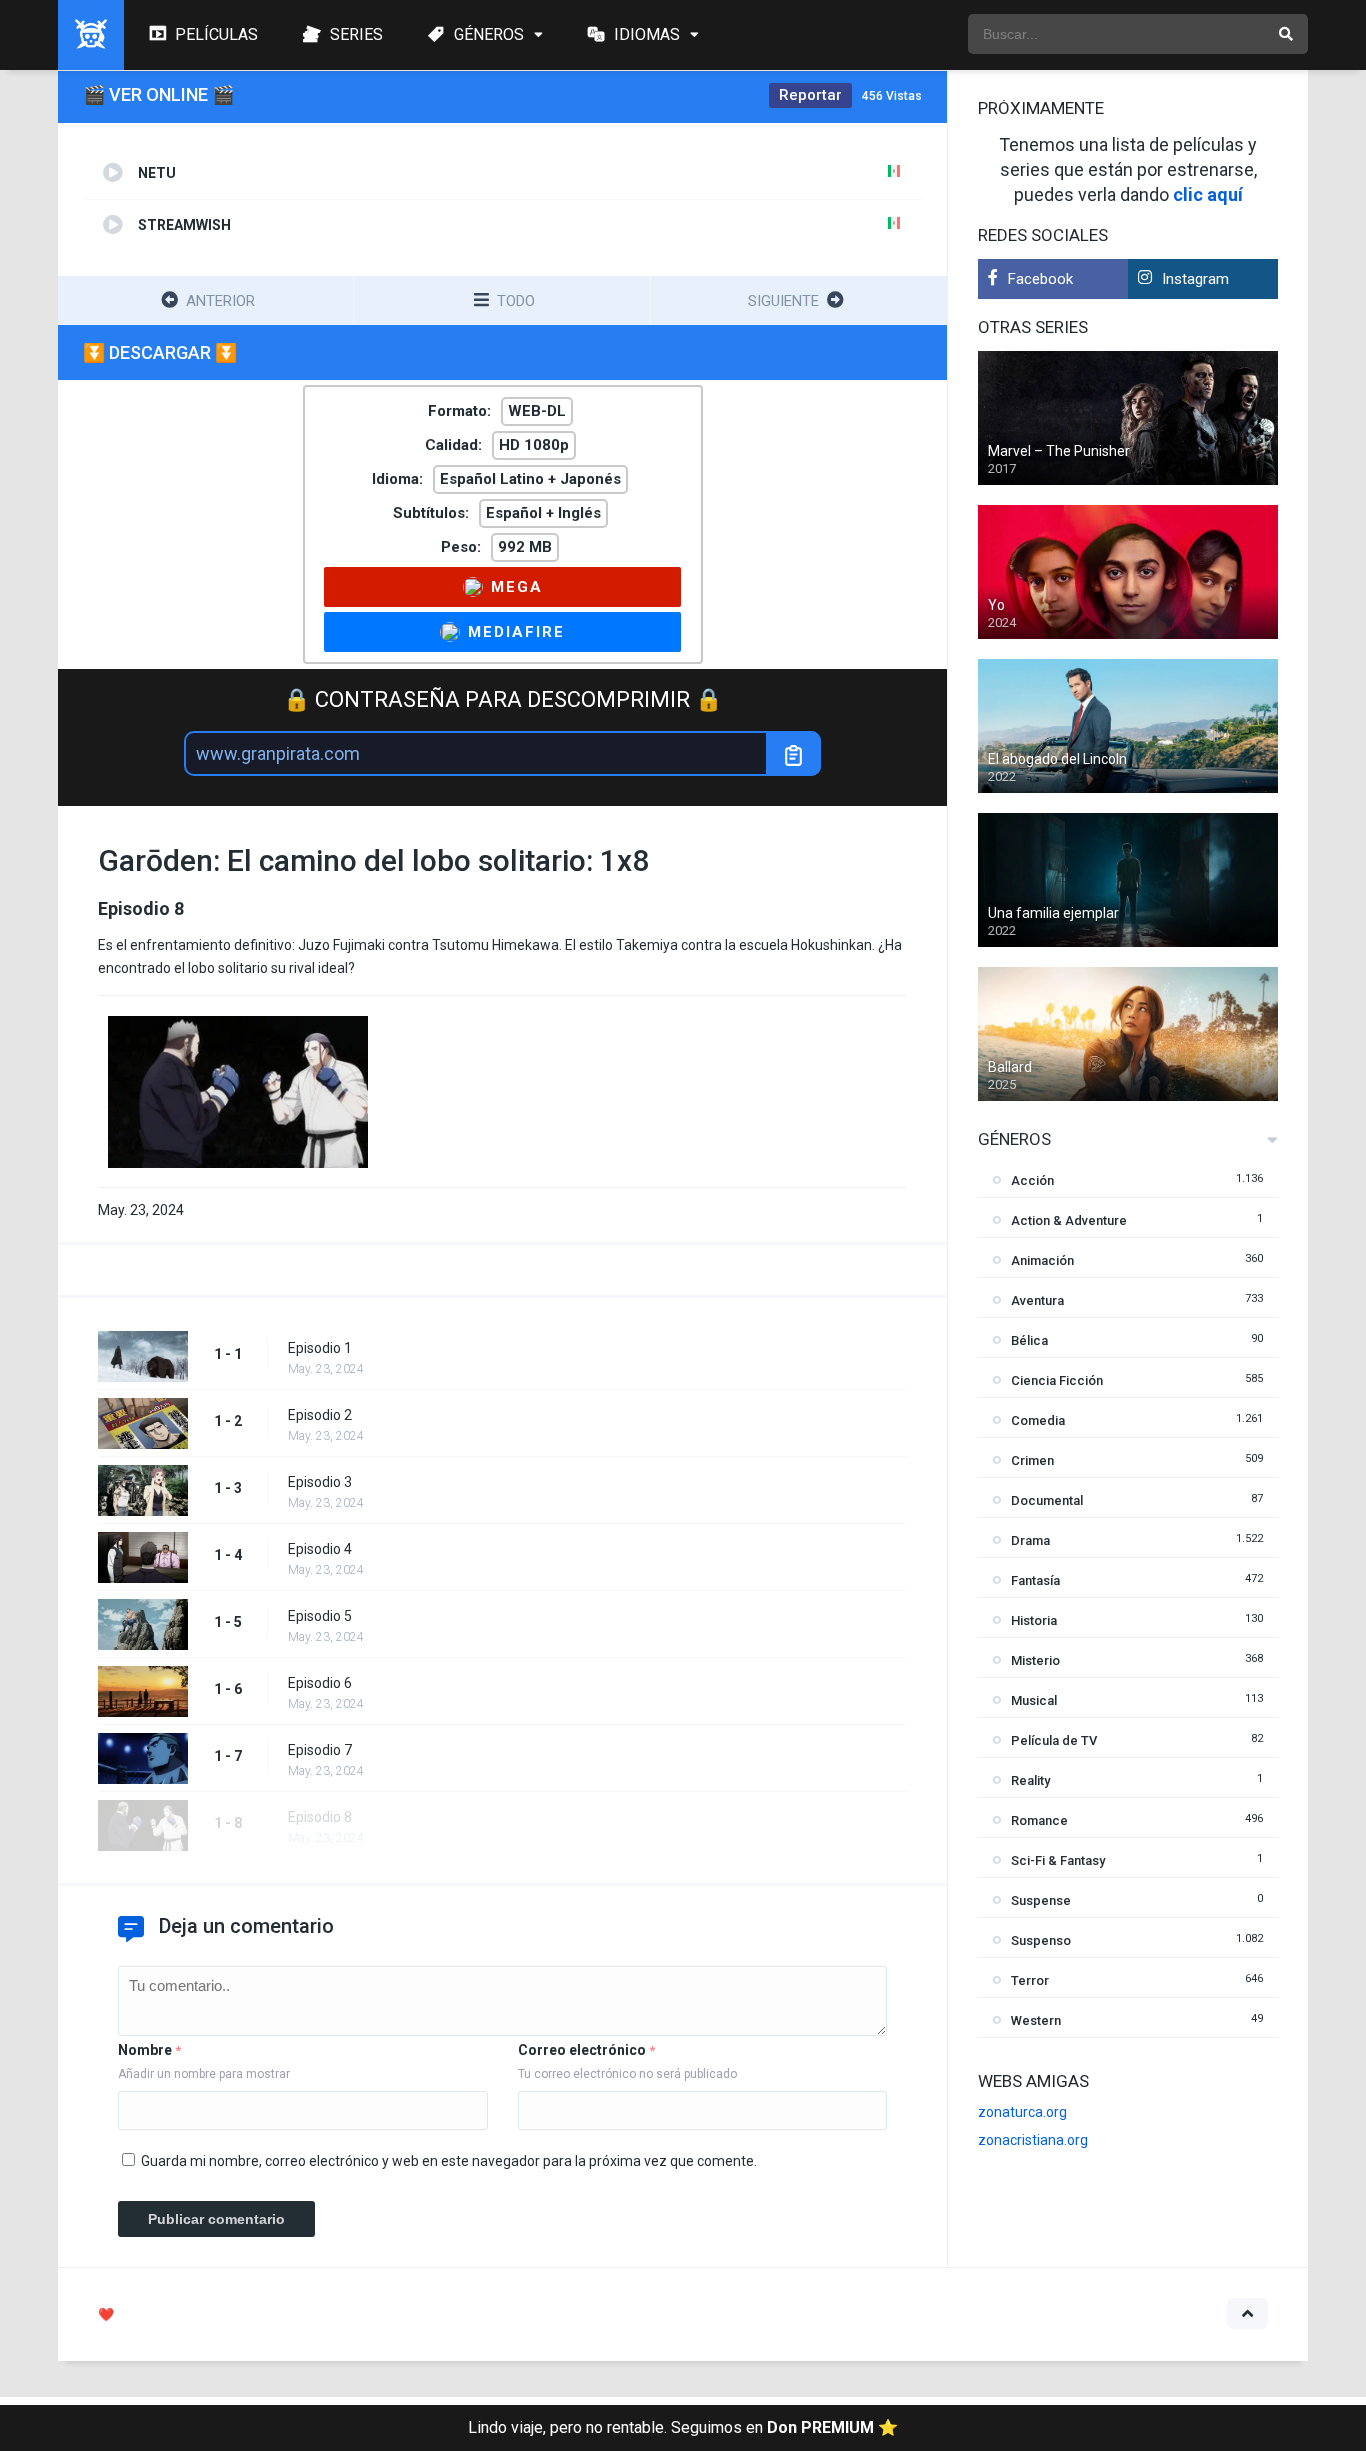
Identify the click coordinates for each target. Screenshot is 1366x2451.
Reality (1030, 1780)
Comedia (1038, 1420)
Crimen (1032, 1460)
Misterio (1035, 1660)
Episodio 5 (320, 1616)
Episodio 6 (320, 1683)
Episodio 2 (320, 1415)
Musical (1034, 1700)
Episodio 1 (320, 1348)
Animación (1042, 1260)
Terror (1030, 1980)
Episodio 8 (320, 1817)
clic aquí (1208, 194)
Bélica (1029, 1340)
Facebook (1040, 279)
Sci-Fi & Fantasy (1058, 1860)
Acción (1032, 1180)
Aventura (1037, 1300)
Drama (1030, 1540)
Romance (1039, 1820)
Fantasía (1035, 1580)
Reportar (810, 95)
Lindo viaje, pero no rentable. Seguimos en (683, 2427)
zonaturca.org (1022, 2112)
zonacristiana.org (1033, 2140)
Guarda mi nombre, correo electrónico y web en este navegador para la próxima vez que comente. (449, 2161)
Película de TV (1054, 1740)
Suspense (1041, 1900)
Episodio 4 (320, 1549)
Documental (1047, 1500)
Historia (1034, 1620)
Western (1036, 2020)
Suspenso (1041, 1940)
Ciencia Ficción (1057, 1380)
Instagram (1195, 279)
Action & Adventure (1069, 1220)
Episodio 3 (320, 1482)
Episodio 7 (320, 1750)
